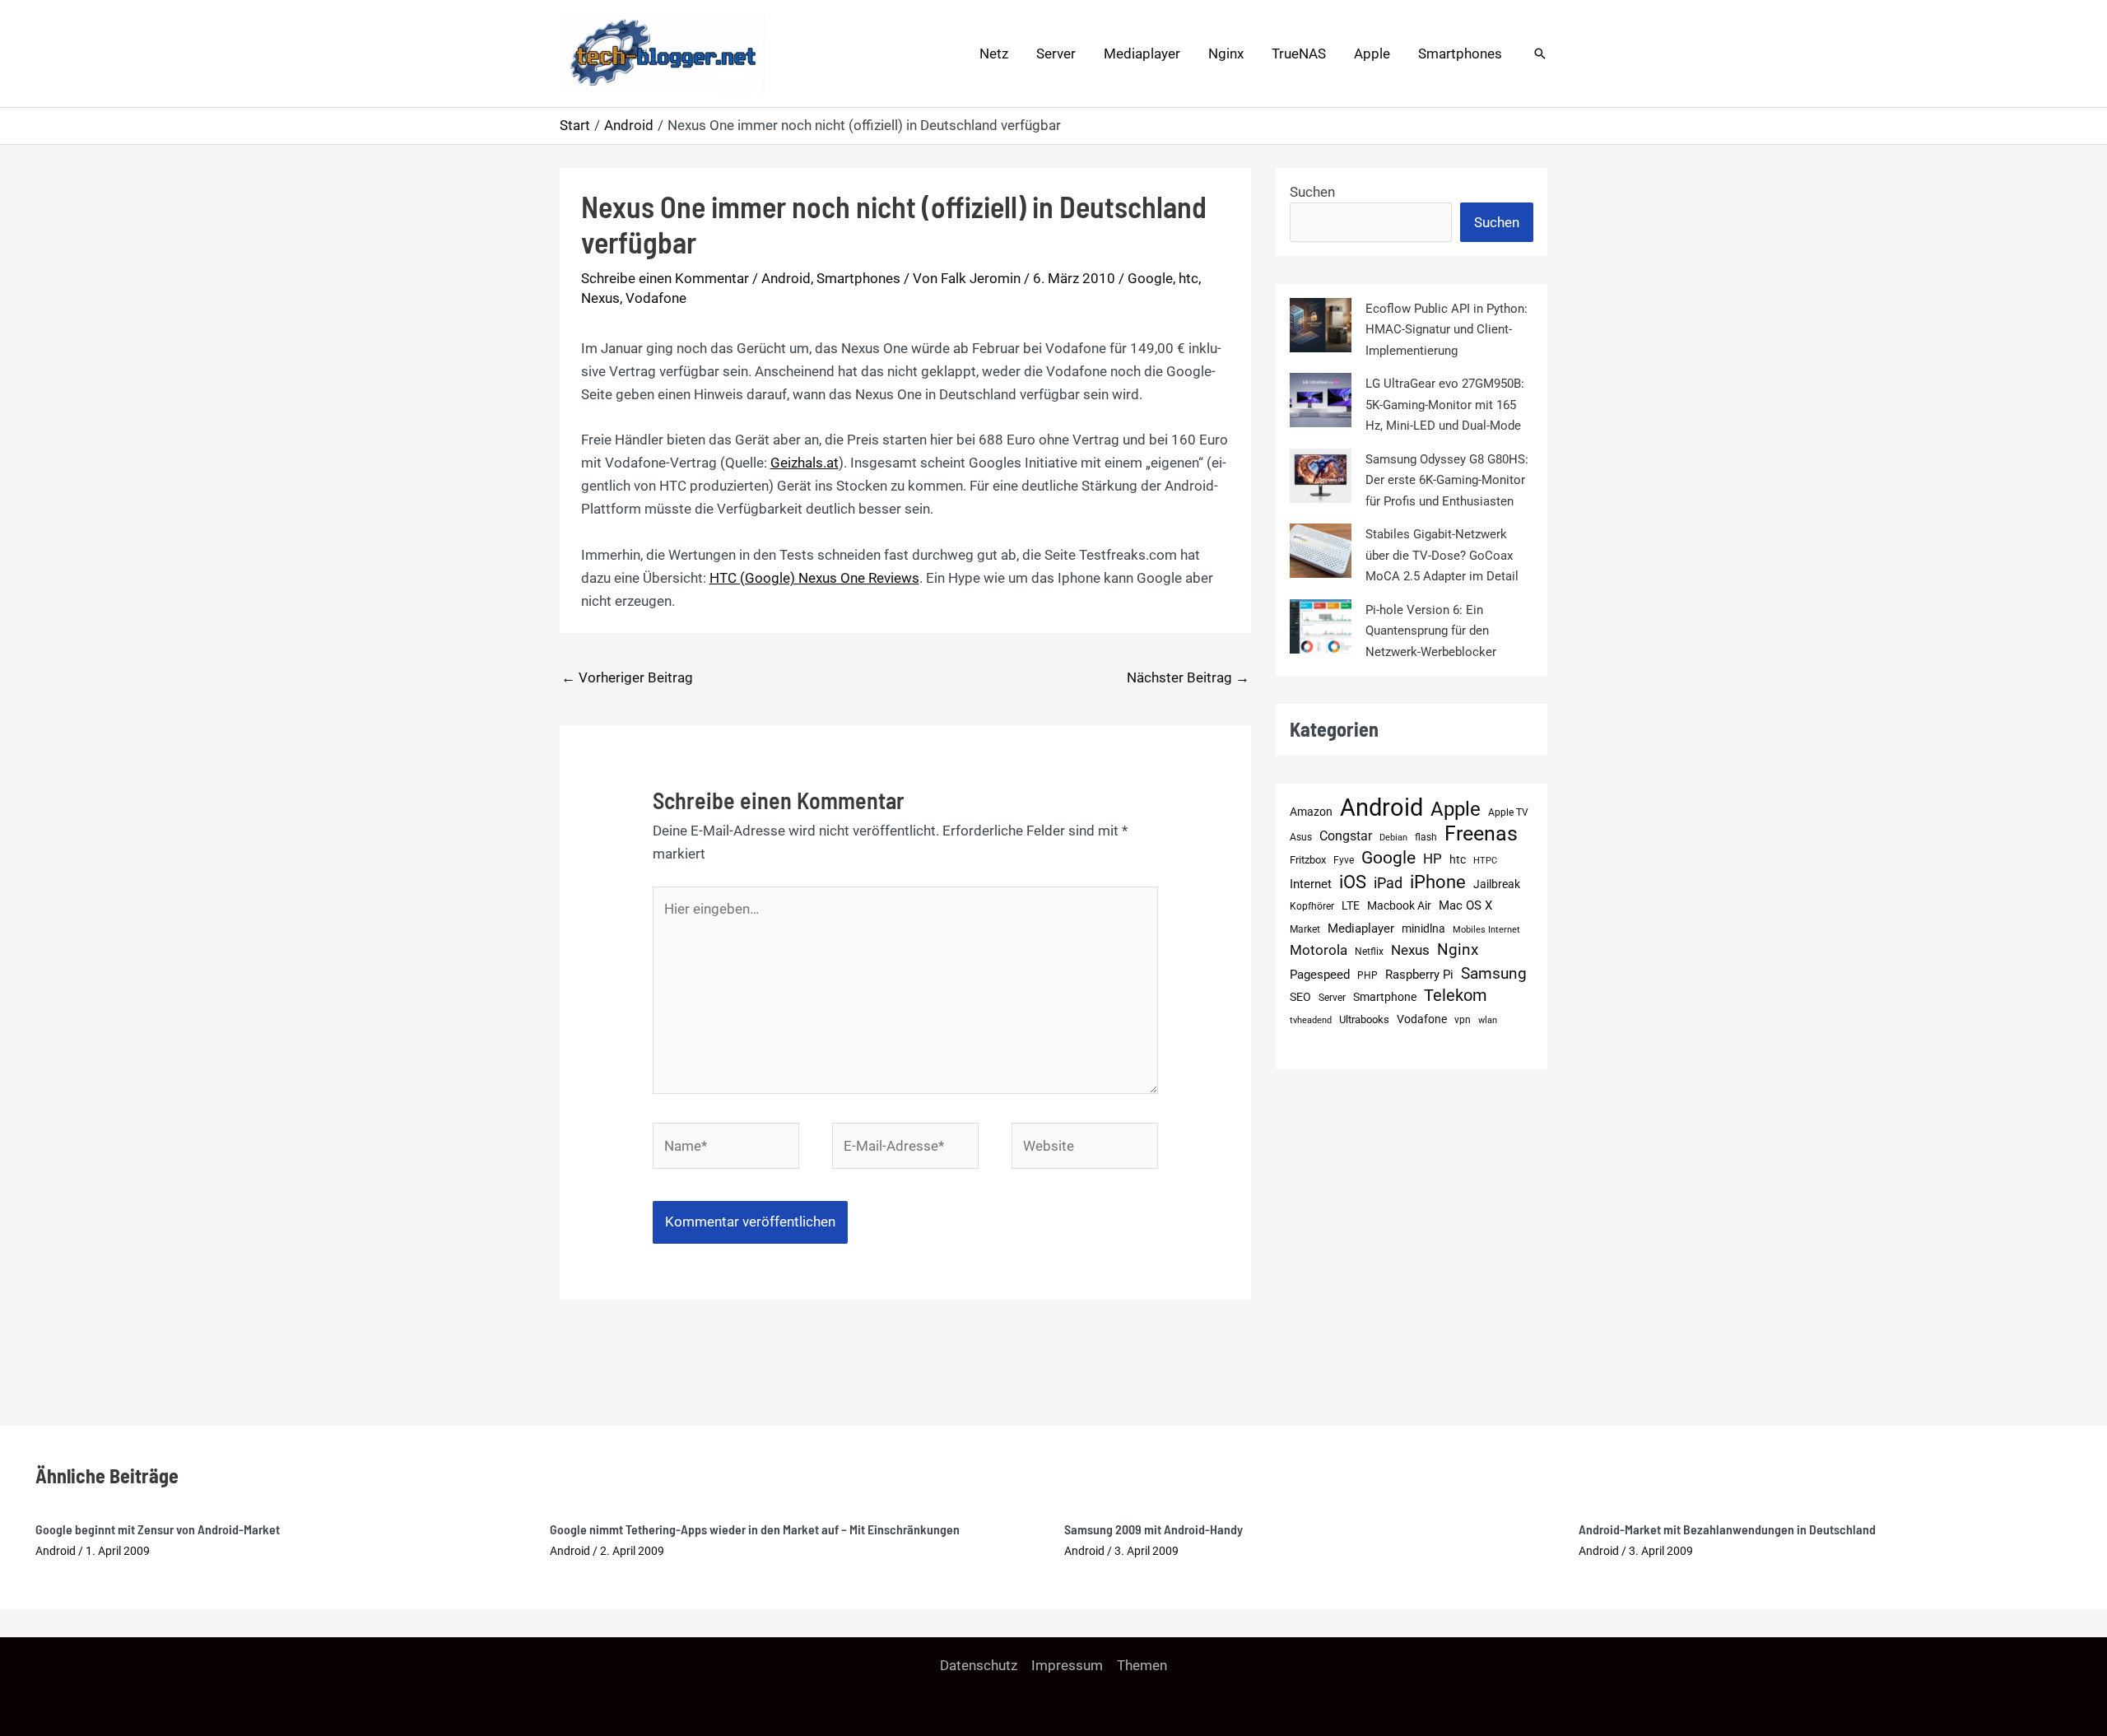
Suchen (1312, 192)
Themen (1142, 1665)
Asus (1301, 837)
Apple (1372, 54)
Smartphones (1460, 54)
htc (1188, 278)
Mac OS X (1465, 905)
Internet (1311, 884)
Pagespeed (1320, 975)
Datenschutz (979, 1665)
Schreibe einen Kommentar (665, 278)
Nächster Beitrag (1188, 677)
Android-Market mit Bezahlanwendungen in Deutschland (1727, 1529)
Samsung (1494, 973)
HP (1433, 859)
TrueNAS (1299, 54)
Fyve (1344, 860)
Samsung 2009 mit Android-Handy (1154, 1529)
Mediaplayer (1142, 54)
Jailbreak (1497, 884)
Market (1305, 929)
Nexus (600, 298)
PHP (1367, 975)
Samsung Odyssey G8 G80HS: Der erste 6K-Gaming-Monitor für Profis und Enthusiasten (1447, 480)
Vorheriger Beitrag (627, 677)
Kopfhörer (1312, 906)
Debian (1393, 838)
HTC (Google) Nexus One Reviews (814, 578)
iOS (1353, 882)
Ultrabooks (1364, 1019)
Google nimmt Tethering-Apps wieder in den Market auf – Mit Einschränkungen (755, 1529)
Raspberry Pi (1419, 975)
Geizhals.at (805, 463)
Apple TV (1508, 812)
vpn (1463, 1020)
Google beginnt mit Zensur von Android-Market (158, 1529)
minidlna (1423, 929)
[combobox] (1371, 222)
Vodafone (656, 298)
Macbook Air (1399, 905)
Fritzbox (1308, 860)
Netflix (1369, 952)
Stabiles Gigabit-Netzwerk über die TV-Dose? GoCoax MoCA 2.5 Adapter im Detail (1442, 555)
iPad (1388, 883)
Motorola (1319, 950)
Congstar (1346, 836)
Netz (994, 54)
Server (1056, 54)
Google (1150, 278)
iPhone (1438, 882)
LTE (1351, 906)
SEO (1300, 997)
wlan (1488, 1020)
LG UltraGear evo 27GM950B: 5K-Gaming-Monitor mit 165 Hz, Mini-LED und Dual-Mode (1445, 405)
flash (1426, 837)
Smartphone (1385, 997)
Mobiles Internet (1486, 930)
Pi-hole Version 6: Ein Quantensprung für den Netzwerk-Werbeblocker (1431, 631)
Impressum (1067, 1665)
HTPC (1485, 861)
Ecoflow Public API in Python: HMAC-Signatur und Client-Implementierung (1447, 330)
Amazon (1311, 812)
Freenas (1481, 834)
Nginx (1226, 54)
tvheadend (1311, 1020)
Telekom (1456, 996)
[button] (1540, 54)
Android (786, 278)
